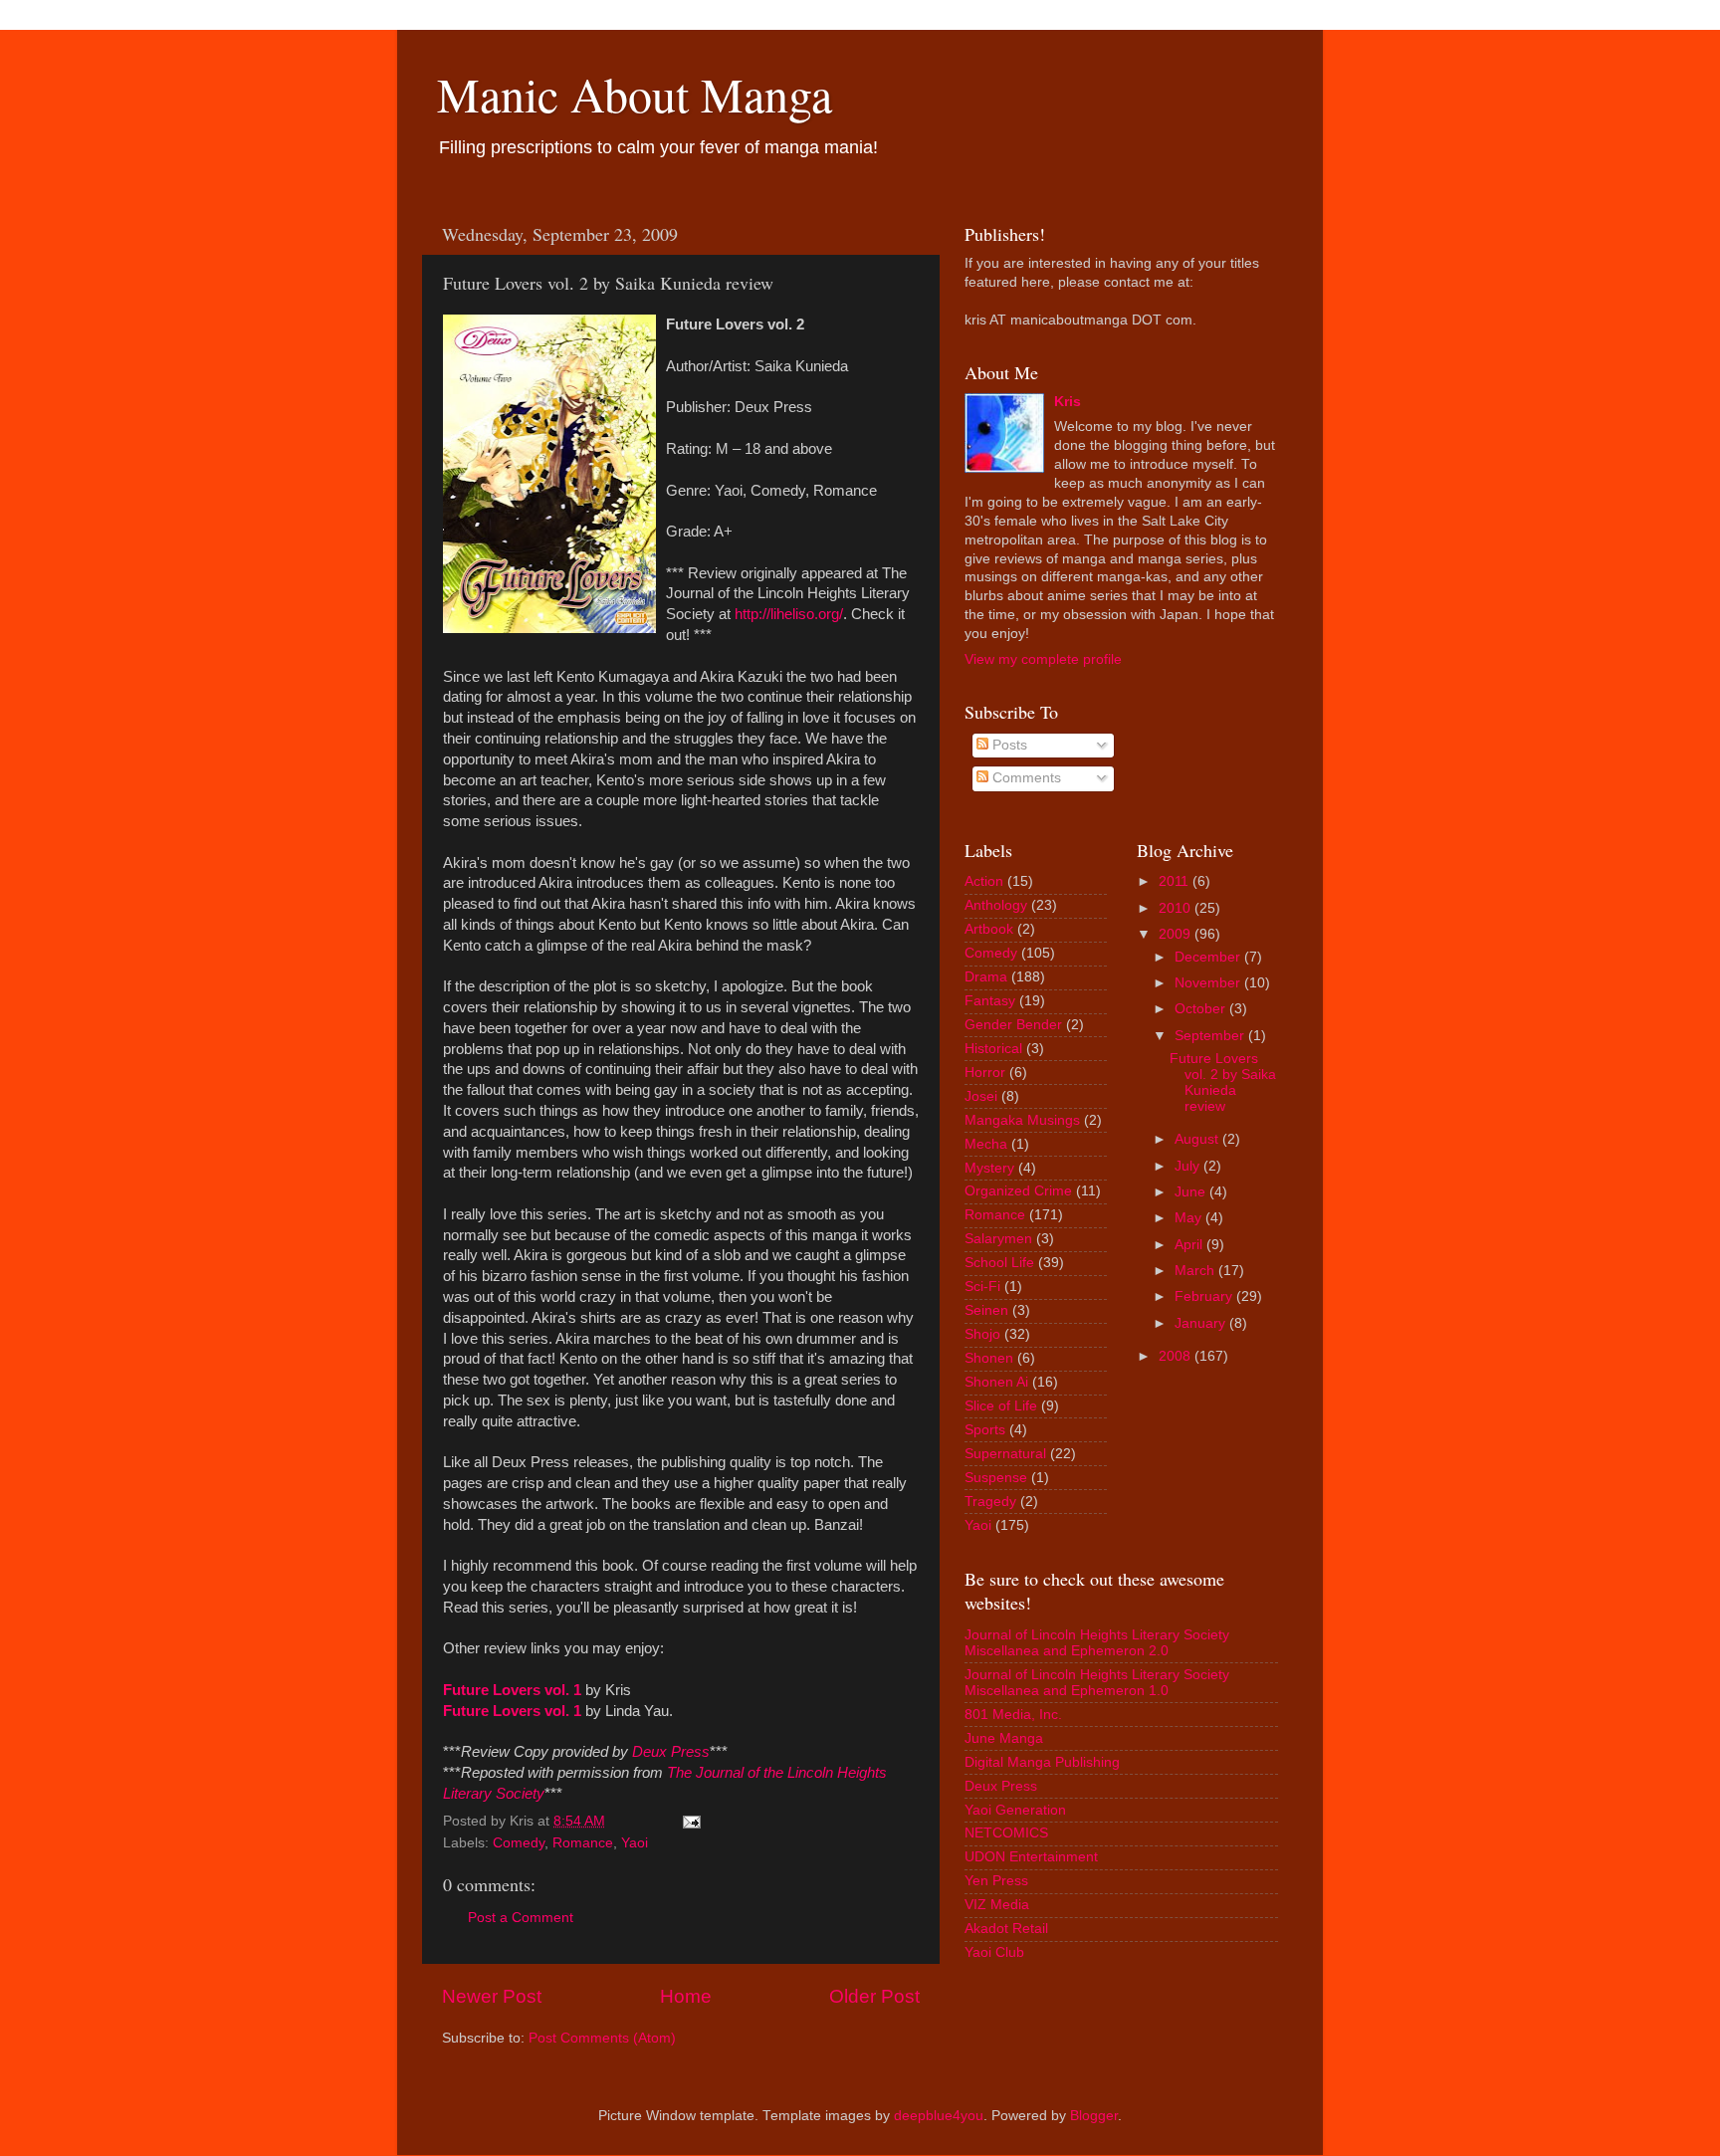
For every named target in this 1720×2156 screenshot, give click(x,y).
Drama (986, 977)
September (1209, 1036)
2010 (1175, 908)
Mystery (989, 1168)
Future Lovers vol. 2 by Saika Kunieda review (1223, 1083)
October (1200, 1009)
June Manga (1004, 1738)
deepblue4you (939, 2116)
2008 (1175, 1356)
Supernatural (1005, 1454)
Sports (985, 1430)
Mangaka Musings (1022, 1120)
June (1190, 1192)
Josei (981, 1096)
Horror (985, 1073)
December (1207, 957)
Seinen (986, 1310)
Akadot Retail (1006, 1929)
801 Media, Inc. (1013, 1715)
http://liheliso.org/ (789, 614)
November (1207, 983)
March (1194, 1271)
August (1196, 1139)
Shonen (989, 1358)
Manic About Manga (635, 94)
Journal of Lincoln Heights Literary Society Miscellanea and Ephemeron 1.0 (1097, 1683)
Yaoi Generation (1015, 1810)
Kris (1068, 402)
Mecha (986, 1144)
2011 (1174, 881)
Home (686, 1996)
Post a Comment (521, 1918)
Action (984, 881)
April (1188, 1245)
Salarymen (998, 1239)
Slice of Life (1001, 1406)
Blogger (1094, 2116)
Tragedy (990, 1502)
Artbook (989, 929)
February (1203, 1296)
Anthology (996, 905)
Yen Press (996, 1881)
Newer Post (492, 1996)
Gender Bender (1013, 1025)
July (1187, 1166)
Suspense (996, 1478)
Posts (1008, 745)
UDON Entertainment (1031, 1857)
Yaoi (635, 1843)
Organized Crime (1018, 1191)
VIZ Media (997, 1905)
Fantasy (990, 1001)
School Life (999, 1263)
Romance (583, 1843)
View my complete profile (1043, 659)
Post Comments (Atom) (602, 2038)
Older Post (874, 1996)
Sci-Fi (982, 1287)
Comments (1025, 778)
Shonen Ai (996, 1382)
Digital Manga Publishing (1042, 1762)
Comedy (519, 1843)
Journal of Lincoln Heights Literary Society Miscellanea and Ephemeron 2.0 (1097, 1643)
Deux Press (1001, 1786)
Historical (993, 1049)
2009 (1175, 934)
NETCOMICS (1006, 1833)
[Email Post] (691, 1821)
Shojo (982, 1334)
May (1188, 1218)
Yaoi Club (994, 1952)
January (1200, 1323)
